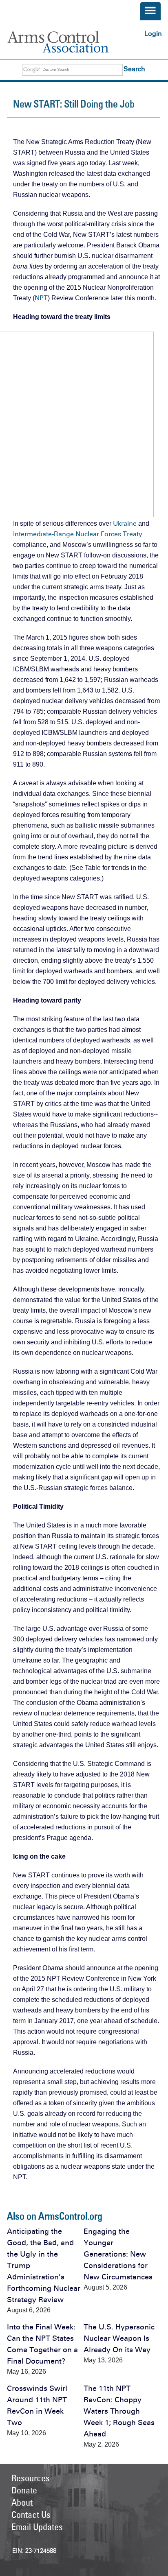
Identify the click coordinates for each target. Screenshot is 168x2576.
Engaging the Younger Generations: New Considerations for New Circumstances (118, 2254)
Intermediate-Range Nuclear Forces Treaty (78, 534)
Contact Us (31, 2515)
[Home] (67, 42)
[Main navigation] (150, 11)
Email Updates (37, 2527)
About (22, 2502)
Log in (153, 34)
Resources (31, 2478)
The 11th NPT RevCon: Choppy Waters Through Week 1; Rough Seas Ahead (119, 2411)
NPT (41, 298)
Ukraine (125, 523)
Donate (24, 2490)
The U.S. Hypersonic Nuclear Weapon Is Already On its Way (119, 2338)
